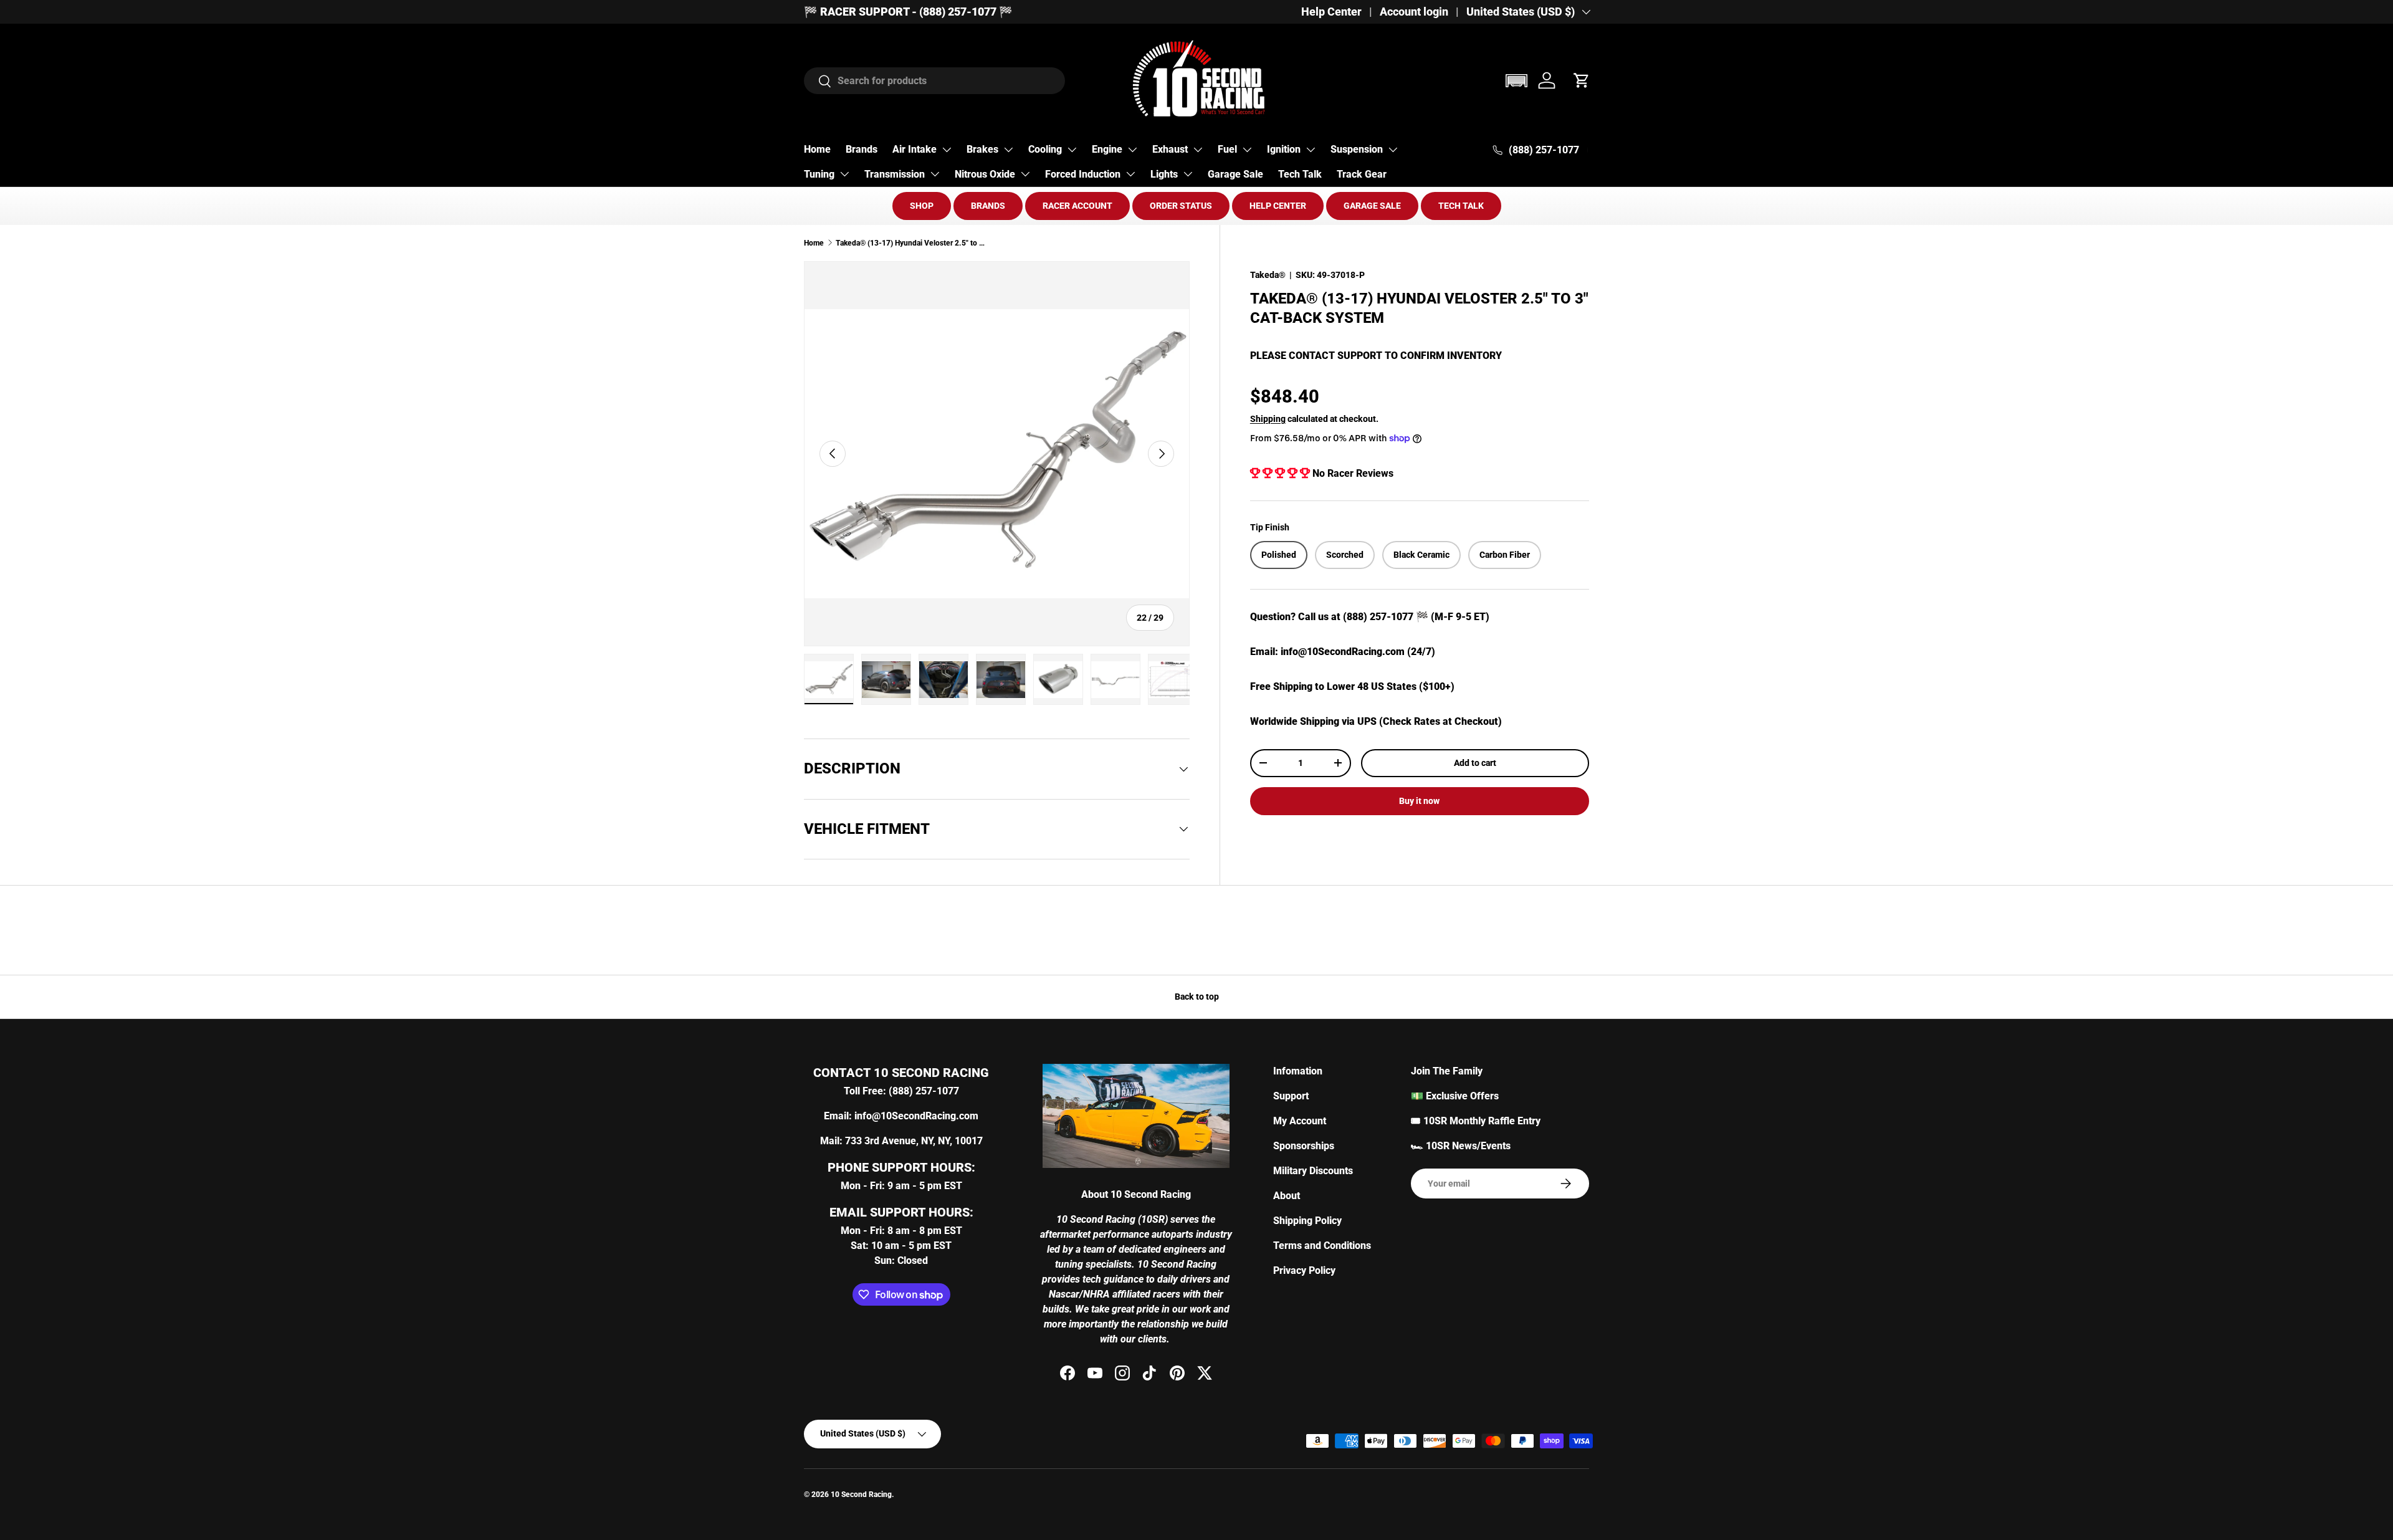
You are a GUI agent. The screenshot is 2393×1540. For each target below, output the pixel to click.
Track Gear (1362, 174)
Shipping (1268, 418)
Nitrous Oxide (985, 174)
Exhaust (1170, 149)
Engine (1107, 149)
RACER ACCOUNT (1077, 206)
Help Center (1331, 12)
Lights (1164, 174)
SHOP (922, 206)
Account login (1414, 12)
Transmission (895, 174)
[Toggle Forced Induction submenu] (1130, 174)
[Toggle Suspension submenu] (1393, 150)
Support (1291, 1096)
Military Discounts (1313, 1171)
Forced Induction (1083, 174)
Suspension (1357, 149)
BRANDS (988, 206)
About (1287, 1196)
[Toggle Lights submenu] (1188, 174)
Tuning (819, 174)
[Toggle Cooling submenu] (1072, 150)
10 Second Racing (861, 1495)
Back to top (1197, 997)
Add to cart (1475, 763)
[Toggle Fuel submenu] (1247, 150)
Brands (862, 149)
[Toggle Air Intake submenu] (947, 150)
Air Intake (915, 149)
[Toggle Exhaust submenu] (1198, 150)
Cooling (1045, 149)
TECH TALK (1461, 206)
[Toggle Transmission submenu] (935, 174)
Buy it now (1419, 801)
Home (817, 149)
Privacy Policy (1304, 1270)
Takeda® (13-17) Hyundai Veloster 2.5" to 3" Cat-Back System (910, 243)
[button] (1516, 81)
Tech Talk (1300, 174)
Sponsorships (1304, 1146)
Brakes (982, 149)
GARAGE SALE (1372, 206)
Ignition (1284, 149)
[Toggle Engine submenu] (1132, 150)
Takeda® (1268, 275)
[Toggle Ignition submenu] (1311, 150)
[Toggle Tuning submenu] (844, 174)
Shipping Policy (1307, 1221)
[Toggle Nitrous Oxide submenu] (1025, 174)
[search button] (818, 82)
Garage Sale (1235, 174)
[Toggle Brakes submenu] (1008, 150)
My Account (1300, 1121)
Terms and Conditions (1322, 1246)
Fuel (1227, 149)
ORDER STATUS (1181, 206)
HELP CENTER (1278, 206)
